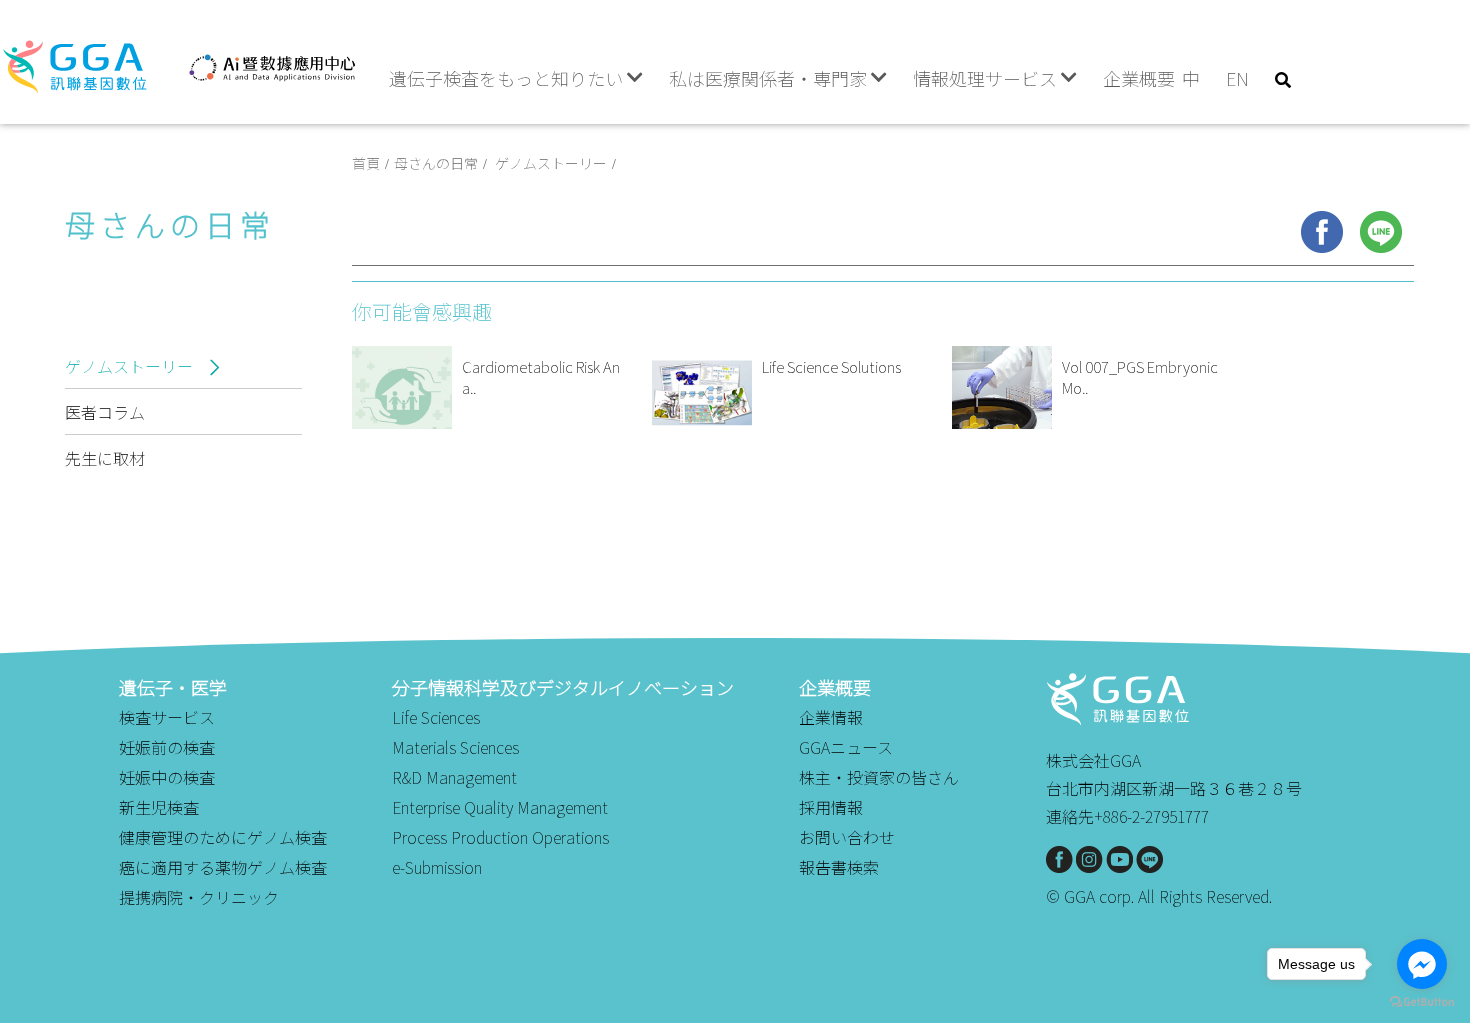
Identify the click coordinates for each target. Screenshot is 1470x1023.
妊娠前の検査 (167, 747)
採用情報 (831, 807)
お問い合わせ (847, 837)
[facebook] (1322, 232)
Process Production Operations (500, 837)
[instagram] (1089, 859)
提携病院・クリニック (199, 897)
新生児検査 (159, 807)
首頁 (366, 163)
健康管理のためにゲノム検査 (223, 837)
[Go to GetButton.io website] (1422, 1002)
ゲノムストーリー (131, 366)
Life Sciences (436, 717)
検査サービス (167, 717)
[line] (1381, 232)
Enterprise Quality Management (500, 807)
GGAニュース (846, 747)
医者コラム (105, 412)
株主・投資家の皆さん (879, 777)
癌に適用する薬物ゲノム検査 (223, 867)
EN (1237, 78)
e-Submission (437, 867)
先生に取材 (105, 458)
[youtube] (1119, 859)
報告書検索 (839, 867)
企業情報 (831, 717)
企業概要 (1139, 78)
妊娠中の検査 (167, 777)
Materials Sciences (455, 747)
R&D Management (454, 777)
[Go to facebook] (1422, 964)
